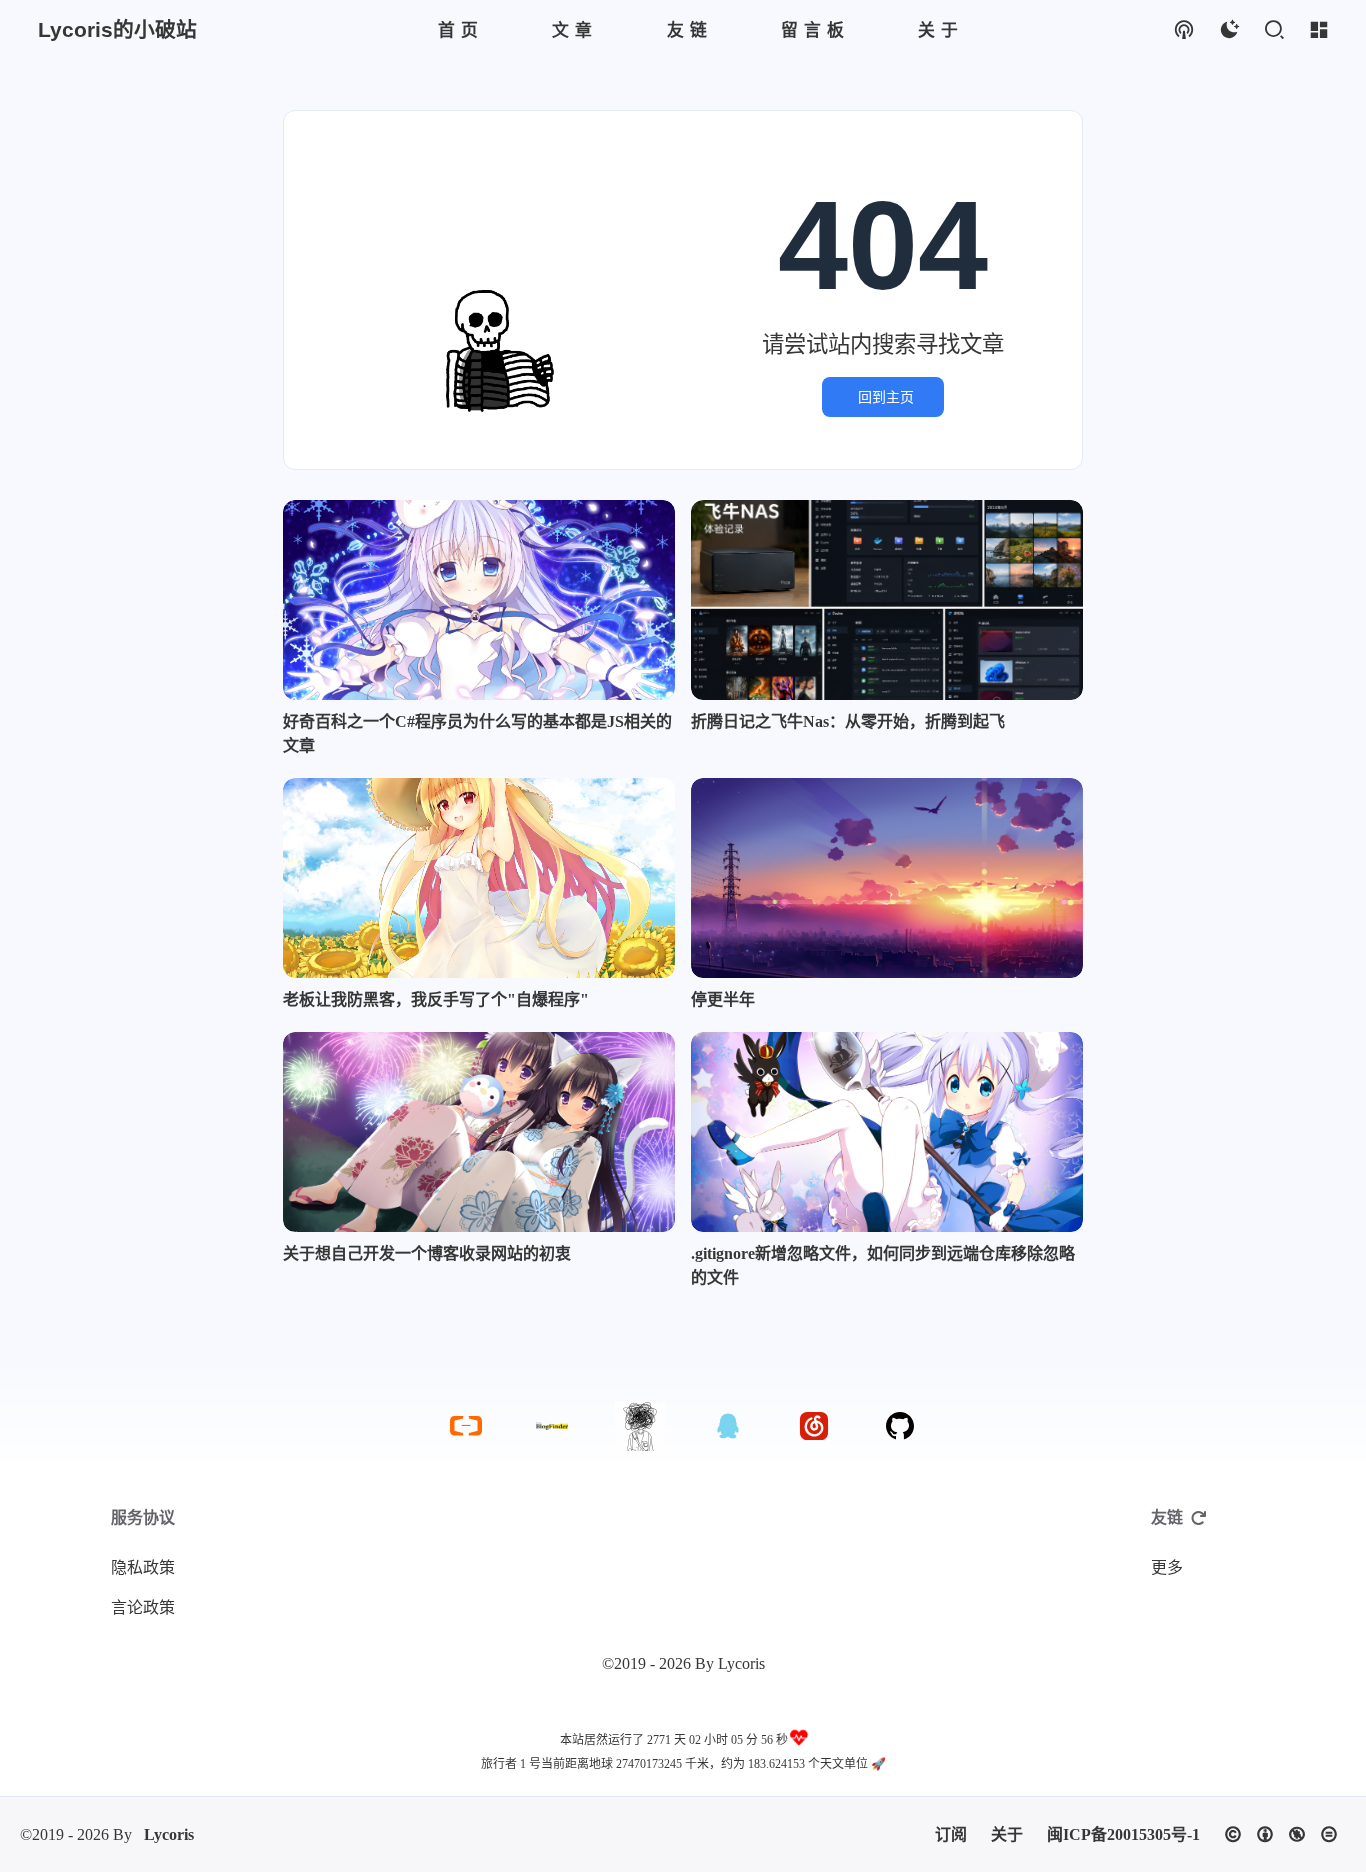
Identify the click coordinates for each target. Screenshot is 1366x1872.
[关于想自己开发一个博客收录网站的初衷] (479, 1132)
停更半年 (723, 999)
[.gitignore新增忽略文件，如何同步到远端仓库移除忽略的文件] (887, 1132)
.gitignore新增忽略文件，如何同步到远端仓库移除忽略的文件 (883, 1265)
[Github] (900, 1426)
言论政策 (143, 1607)
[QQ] (728, 1426)
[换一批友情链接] (1199, 1518)
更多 (1167, 1567)
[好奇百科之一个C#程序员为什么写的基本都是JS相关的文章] (479, 600)
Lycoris (169, 1834)
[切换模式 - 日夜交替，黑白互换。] (1228, 30)
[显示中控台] (1318, 30)
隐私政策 (143, 1567)
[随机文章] (1183, 30)
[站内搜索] (1273, 30)
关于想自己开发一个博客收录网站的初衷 (427, 1253)
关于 (1007, 1834)
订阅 (951, 1834)
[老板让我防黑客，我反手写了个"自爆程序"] (479, 878)
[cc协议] (1281, 1834)
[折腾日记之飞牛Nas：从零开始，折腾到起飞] (887, 600)
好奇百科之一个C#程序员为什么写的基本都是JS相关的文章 (477, 733)
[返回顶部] (640, 1426)
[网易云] (814, 1426)
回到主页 (886, 397)
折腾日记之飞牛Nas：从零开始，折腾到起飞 (848, 721)
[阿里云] (466, 1426)
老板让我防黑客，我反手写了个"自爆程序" (436, 999)
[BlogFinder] (552, 1426)
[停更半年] (887, 878)
